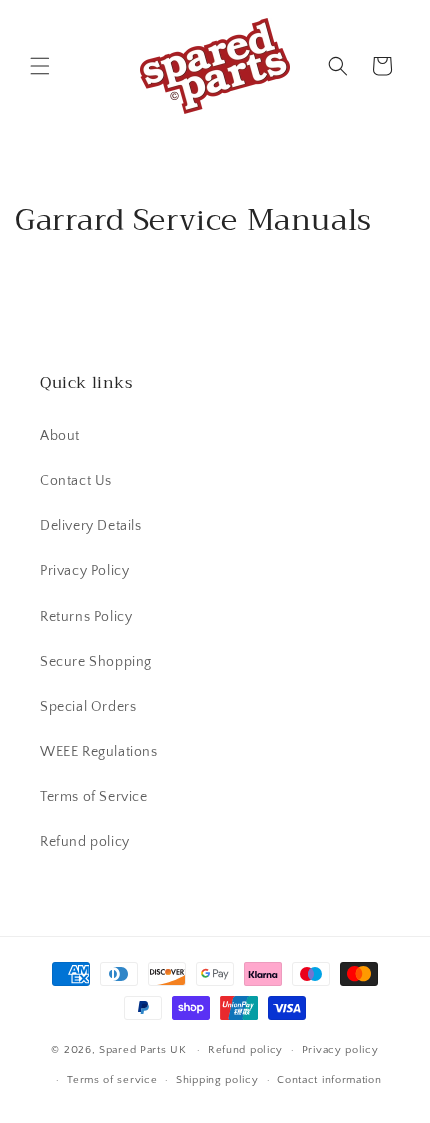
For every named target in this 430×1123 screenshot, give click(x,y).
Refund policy (85, 842)
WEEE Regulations (99, 752)
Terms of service (112, 1080)
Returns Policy (86, 617)
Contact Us (76, 481)
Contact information (329, 1080)
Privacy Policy (84, 571)
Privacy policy (340, 1050)
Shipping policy (217, 1080)
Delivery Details (91, 526)
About (60, 436)
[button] (40, 66)
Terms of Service (94, 797)
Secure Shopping (96, 662)
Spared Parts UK (143, 1050)
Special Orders (88, 707)
